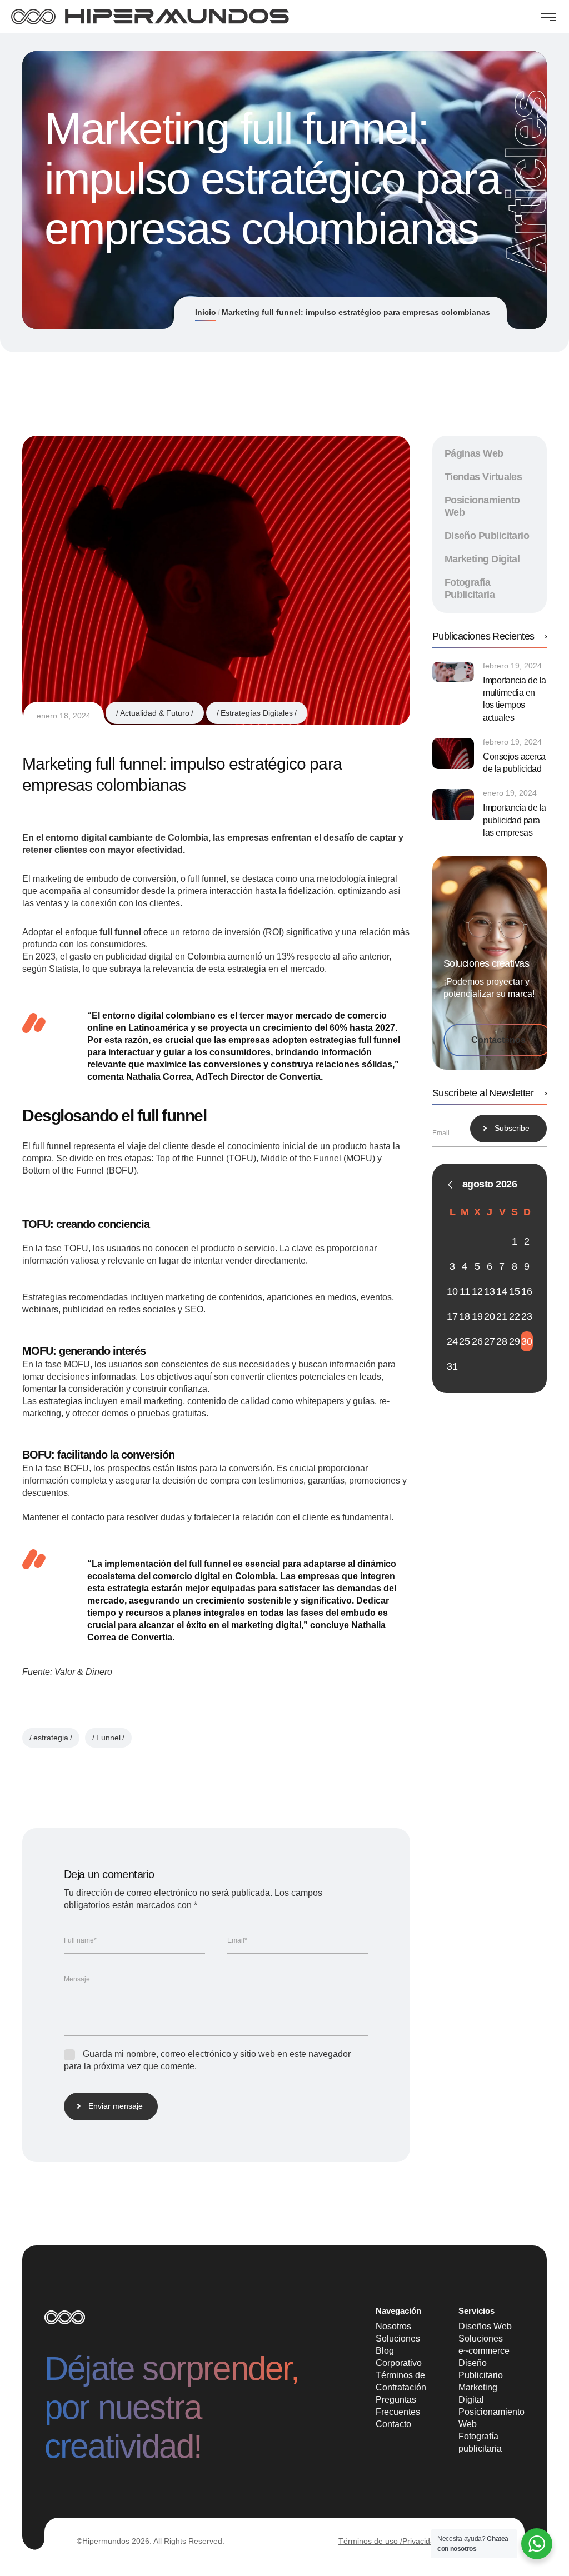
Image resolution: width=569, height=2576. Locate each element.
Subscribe (512, 1128)
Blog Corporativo (399, 2357)
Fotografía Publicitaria (470, 588)
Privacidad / (423, 2541)
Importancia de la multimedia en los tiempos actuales (515, 699)
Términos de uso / (370, 2541)
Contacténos (498, 1040)
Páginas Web (474, 453)
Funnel (108, 1738)
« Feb (450, 1185)
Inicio (206, 312)
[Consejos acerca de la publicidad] (453, 753)
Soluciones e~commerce (484, 2345)
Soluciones (398, 2338)
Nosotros (393, 2326)
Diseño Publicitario (487, 536)
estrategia (51, 1738)
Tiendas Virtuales (483, 477)
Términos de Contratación (401, 2381)
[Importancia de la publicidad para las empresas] (453, 805)
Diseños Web (485, 2326)
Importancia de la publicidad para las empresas (515, 820)
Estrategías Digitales (257, 713)
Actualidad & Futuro (155, 713)
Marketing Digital (482, 559)
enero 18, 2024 (64, 716)
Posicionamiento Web (491, 2418)
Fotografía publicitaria (480, 2442)
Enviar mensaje (116, 2106)
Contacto (393, 2424)
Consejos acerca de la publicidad (514, 763)
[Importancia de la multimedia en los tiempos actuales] (453, 672)
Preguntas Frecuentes (398, 2406)
